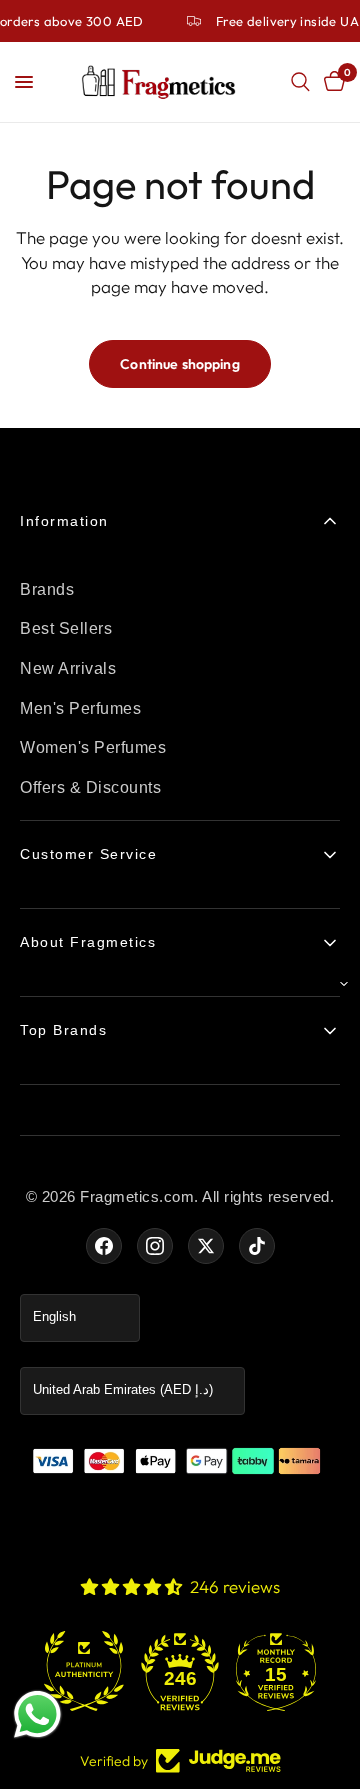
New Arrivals (68, 668)
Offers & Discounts (90, 787)
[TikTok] (257, 1246)
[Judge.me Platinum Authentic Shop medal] (60, 1671)
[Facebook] (104, 1246)
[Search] (300, 82)
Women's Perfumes (93, 747)
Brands (47, 589)
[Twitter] (206, 1246)
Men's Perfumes (80, 708)
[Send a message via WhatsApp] (37, 1714)
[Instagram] (155, 1246)
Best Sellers (66, 628)
